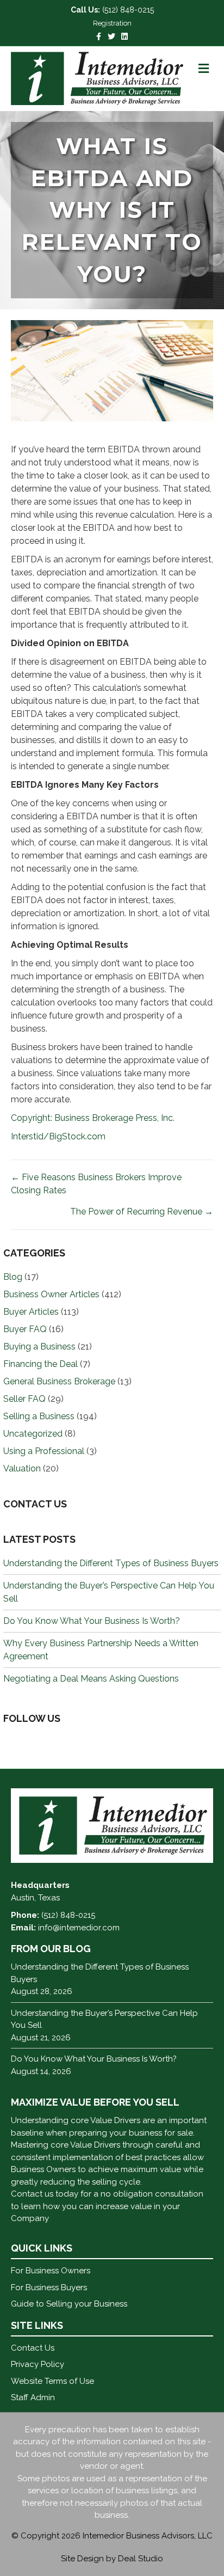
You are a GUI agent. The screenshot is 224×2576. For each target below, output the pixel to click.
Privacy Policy (38, 2364)
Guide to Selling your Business (69, 2304)
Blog (13, 1277)
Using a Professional (44, 1451)
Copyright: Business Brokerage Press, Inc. (93, 1118)
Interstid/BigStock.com (58, 1136)
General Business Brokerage (59, 1381)
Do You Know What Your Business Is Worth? (92, 1621)
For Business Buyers (49, 2287)
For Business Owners (51, 2271)
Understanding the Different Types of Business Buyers (111, 1563)
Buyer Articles (31, 1312)
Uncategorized (33, 1434)
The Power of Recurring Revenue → (142, 1212)
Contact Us (33, 2348)
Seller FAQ (24, 1399)
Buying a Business (39, 1347)
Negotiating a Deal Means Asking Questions (91, 1679)
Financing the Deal (41, 1364)
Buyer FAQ (25, 1329)
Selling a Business (39, 1416)
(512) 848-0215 (128, 10)
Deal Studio (141, 2559)
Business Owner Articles (51, 1294)
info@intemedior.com (79, 1928)
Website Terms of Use (52, 2381)
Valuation (22, 1468)
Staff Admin (33, 2397)
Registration (112, 23)
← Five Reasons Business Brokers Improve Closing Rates (96, 1184)
